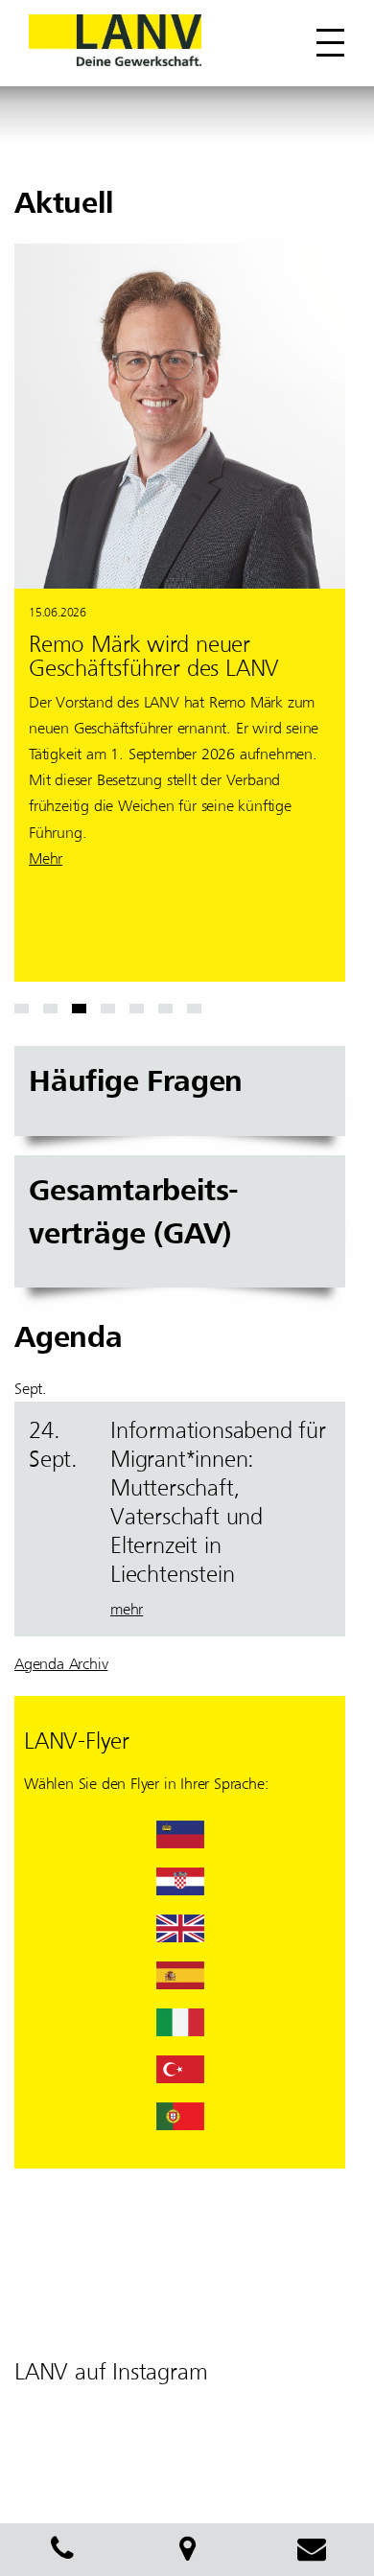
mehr (127, 1610)
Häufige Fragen (136, 1081)
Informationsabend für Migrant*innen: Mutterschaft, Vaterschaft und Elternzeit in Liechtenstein (218, 1502)
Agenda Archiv (61, 1664)
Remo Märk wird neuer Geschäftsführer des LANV (154, 656)
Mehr (46, 859)
